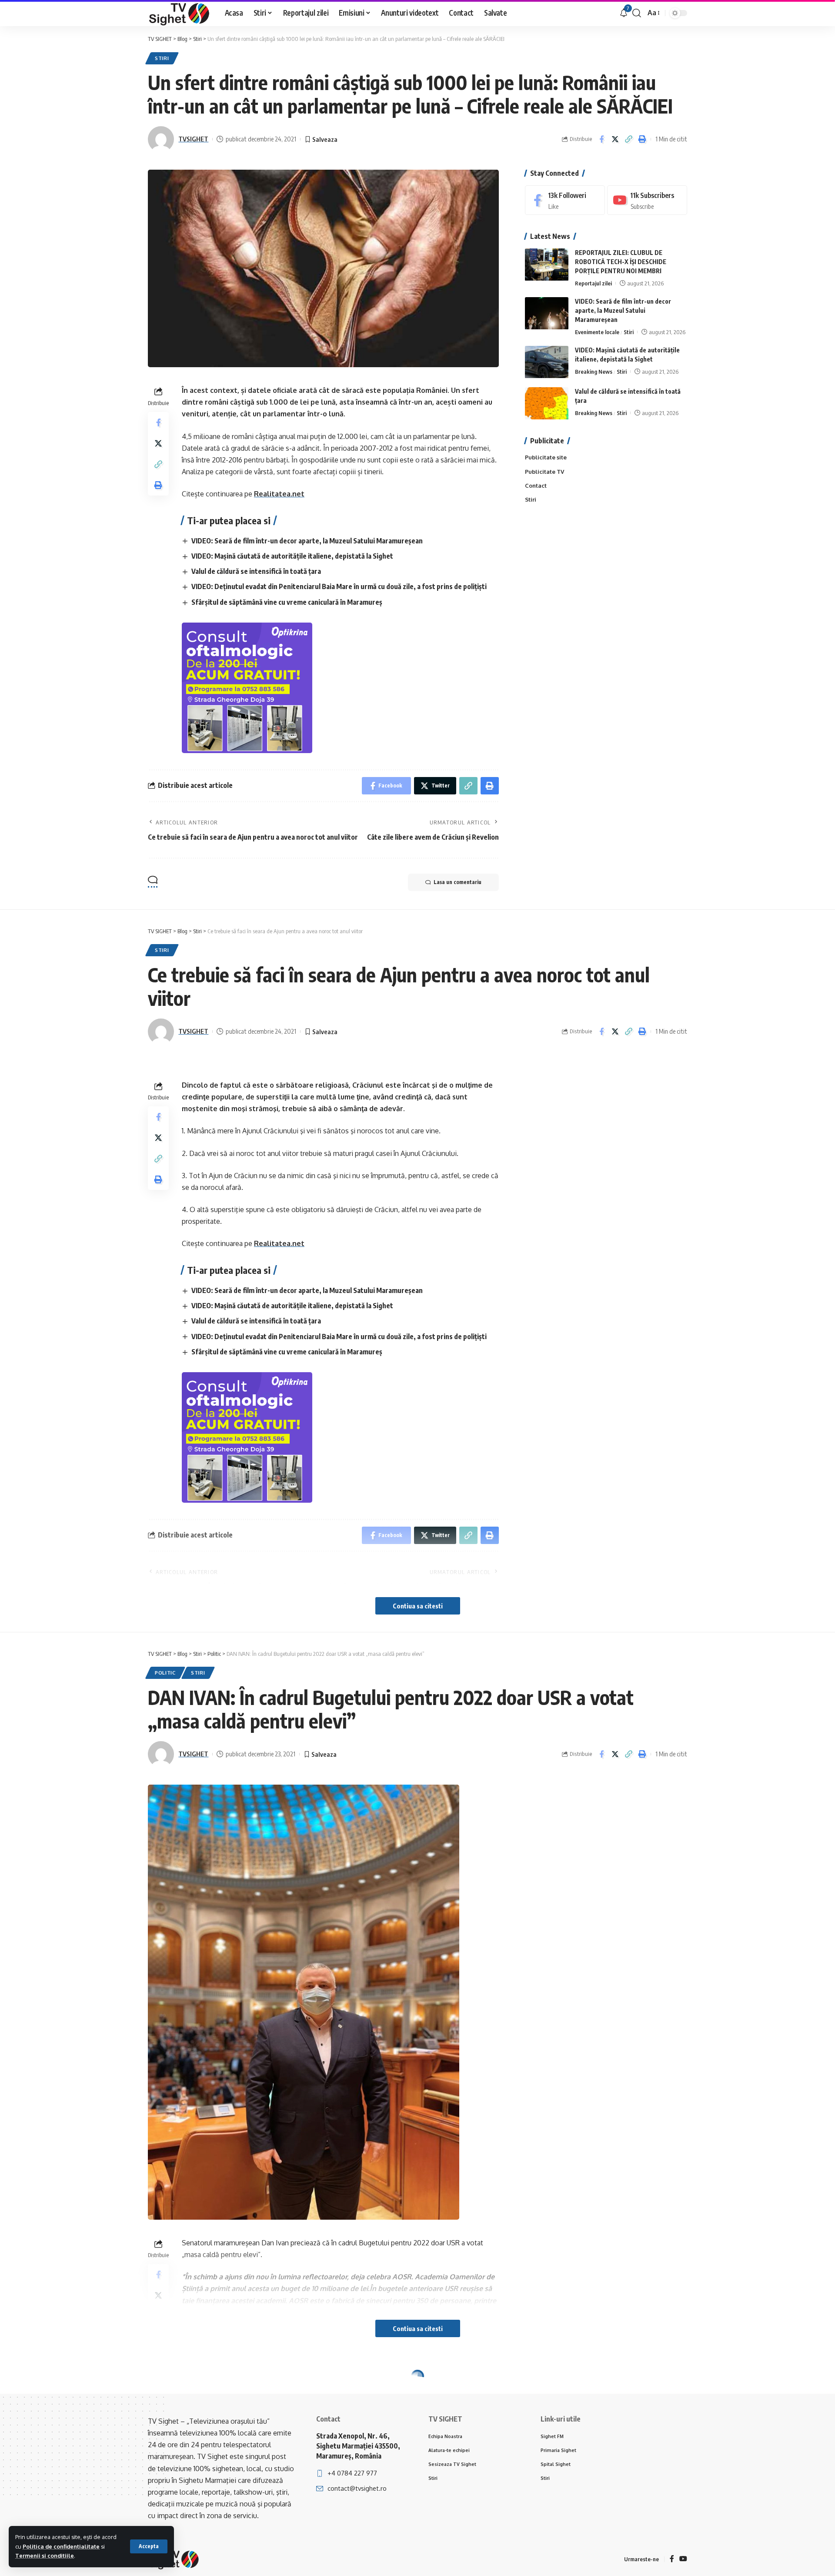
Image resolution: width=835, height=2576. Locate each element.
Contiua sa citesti (418, 1606)
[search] (637, 13)
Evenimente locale (597, 332)
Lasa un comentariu (458, 882)
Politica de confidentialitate (61, 2546)
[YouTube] (683, 2559)
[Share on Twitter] (615, 139)
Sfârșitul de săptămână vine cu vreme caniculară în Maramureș (287, 602)
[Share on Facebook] (601, 139)
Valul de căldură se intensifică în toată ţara (256, 571)
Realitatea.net (279, 494)
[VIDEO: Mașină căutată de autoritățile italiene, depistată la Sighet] (547, 362)
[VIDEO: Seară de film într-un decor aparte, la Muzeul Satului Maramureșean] (547, 313)
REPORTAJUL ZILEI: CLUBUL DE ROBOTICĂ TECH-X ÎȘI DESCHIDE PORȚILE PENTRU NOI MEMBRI (621, 262)
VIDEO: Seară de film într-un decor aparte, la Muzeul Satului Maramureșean (307, 541)
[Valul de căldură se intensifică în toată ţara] (547, 404)
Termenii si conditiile (45, 2556)
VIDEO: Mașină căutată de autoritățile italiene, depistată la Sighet (292, 556)
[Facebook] (565, 200)
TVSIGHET (193, 139)
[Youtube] (647, 200)
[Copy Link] (628, 139)
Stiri (162, 58)
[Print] (642, 139)
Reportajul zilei (593, 284)
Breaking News (594, 372)
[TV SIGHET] (179, 13)
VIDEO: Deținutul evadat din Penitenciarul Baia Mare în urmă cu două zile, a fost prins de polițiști (339, 586)
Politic (165, 1673)
